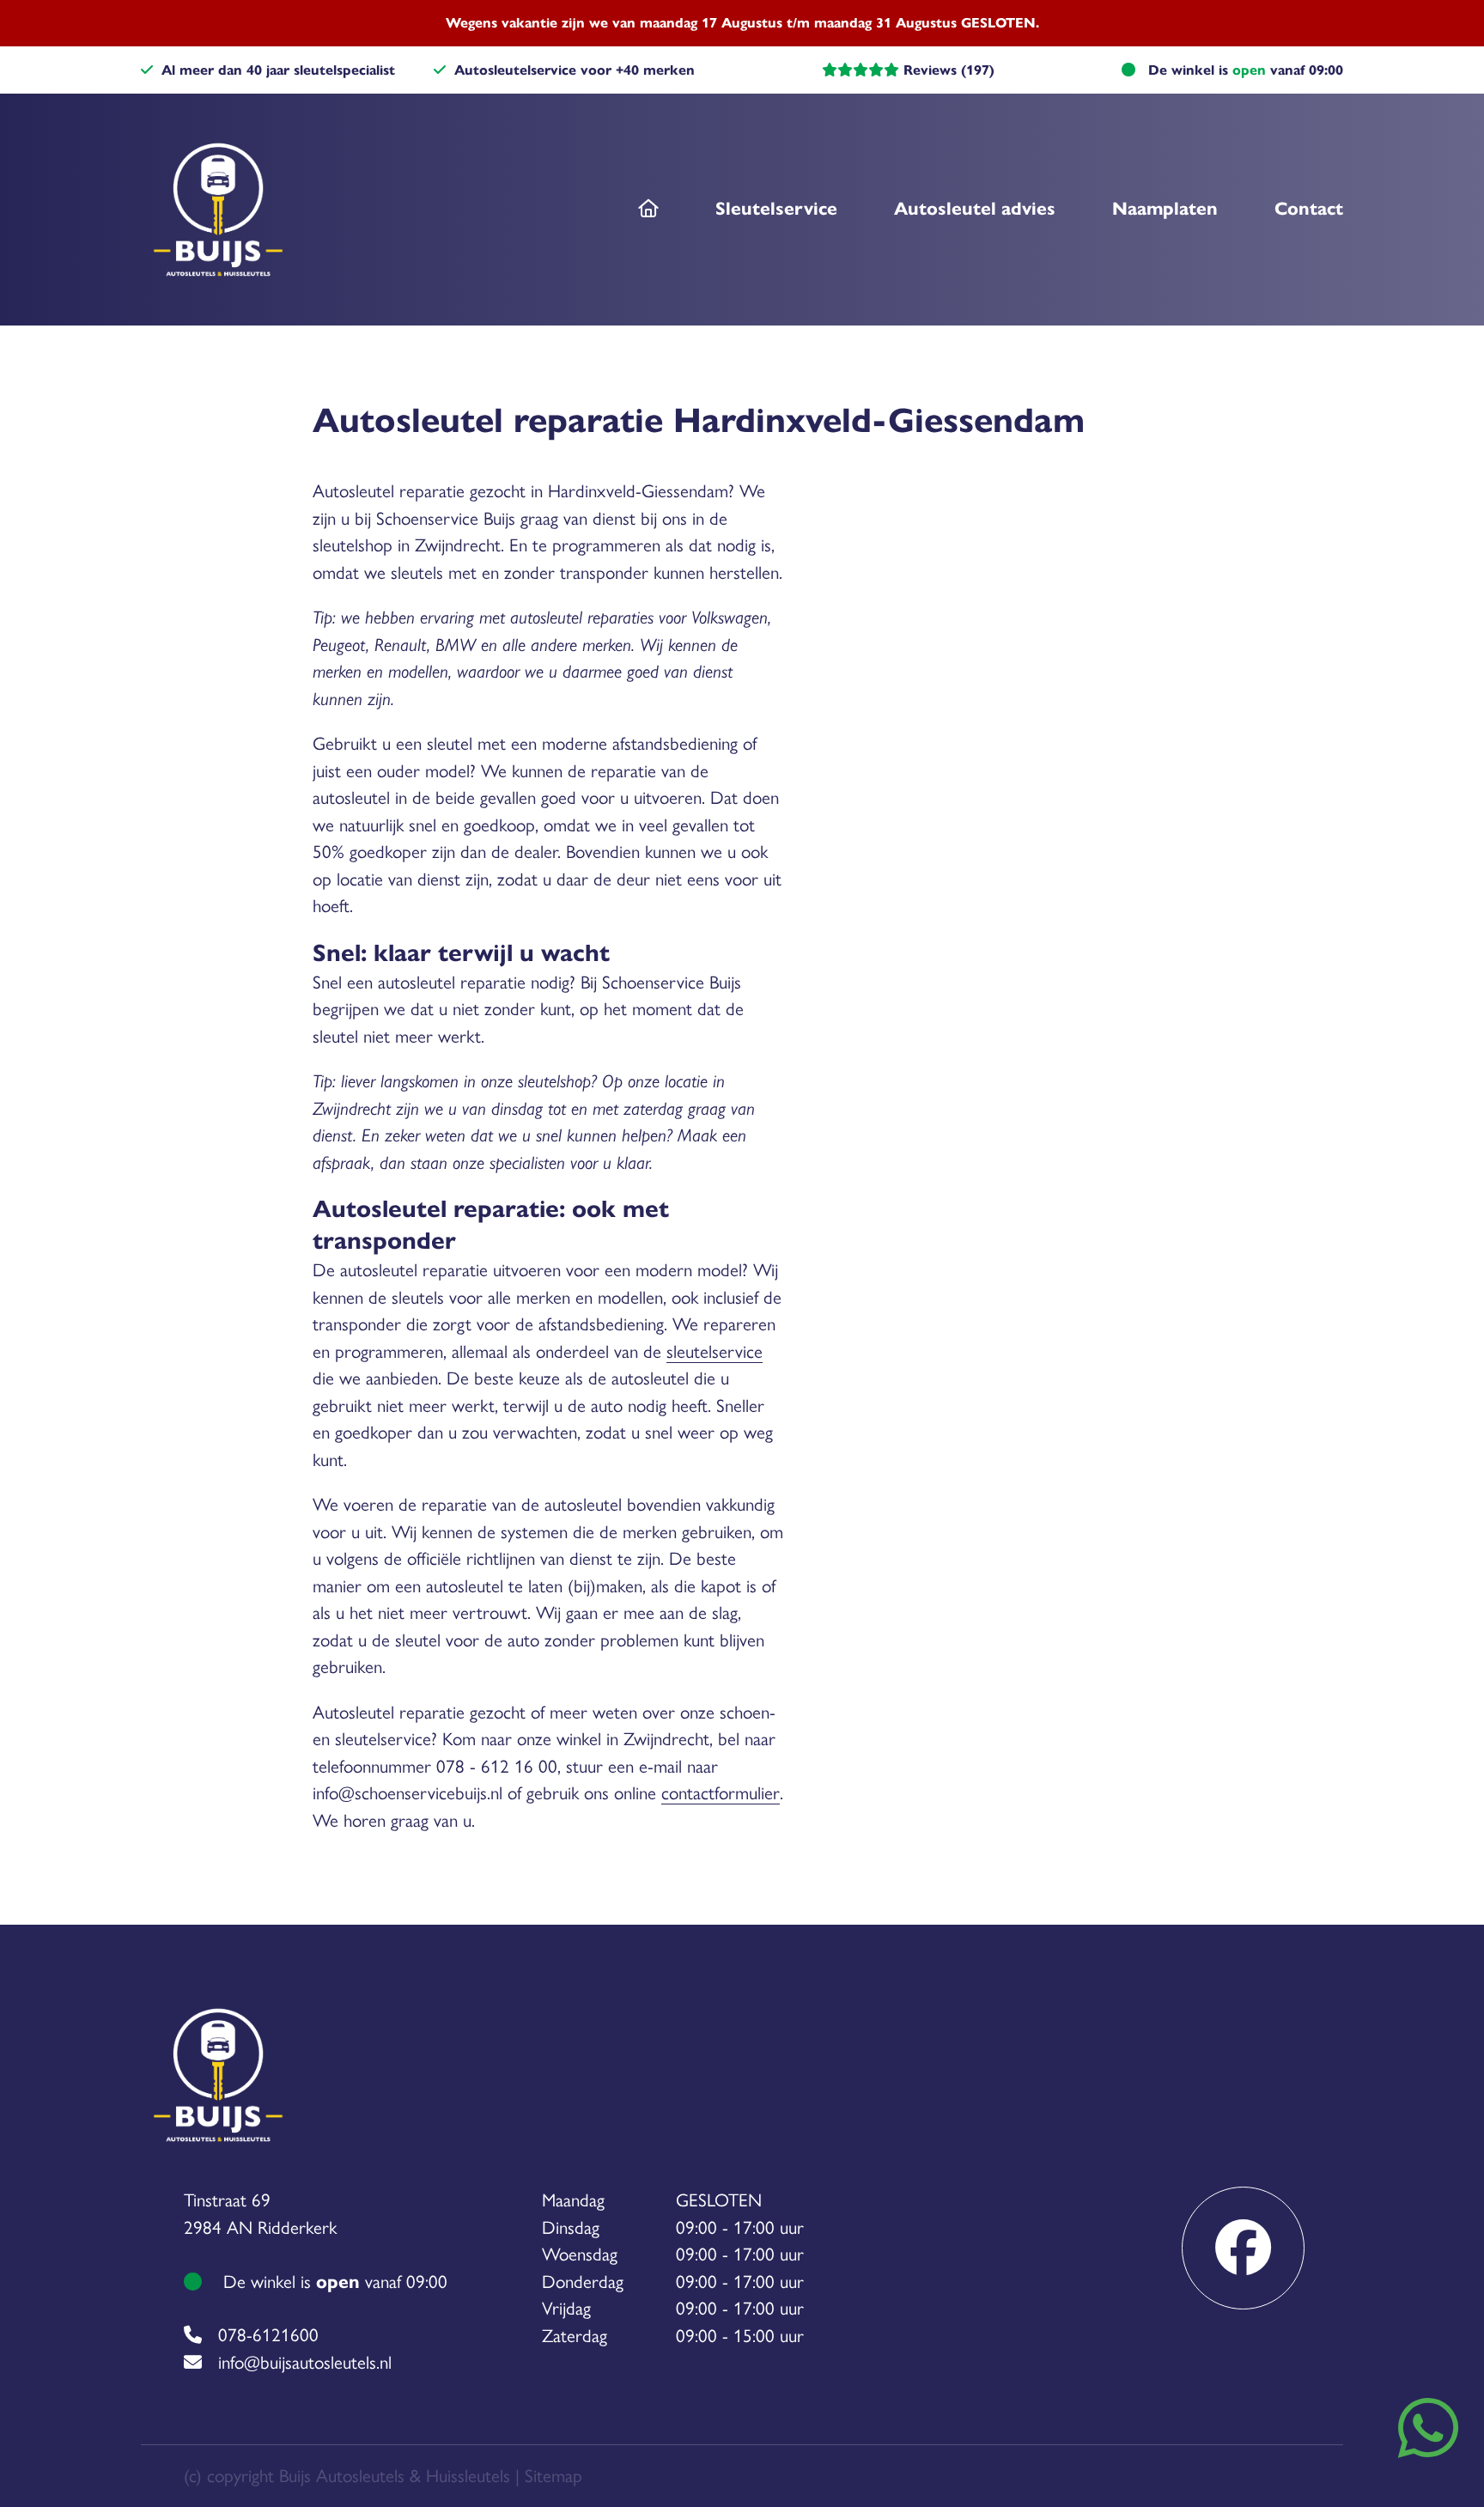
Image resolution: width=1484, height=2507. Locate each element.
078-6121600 (268, 2335)
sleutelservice (715, 1351)
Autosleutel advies (975, 209)
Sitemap (553, 2476)
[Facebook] (1243, 2248)
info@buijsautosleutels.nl (305, 2362)
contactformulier (721, 1793)
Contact (1309, 209)
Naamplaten (1165, 209)
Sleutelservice (776, 209)
